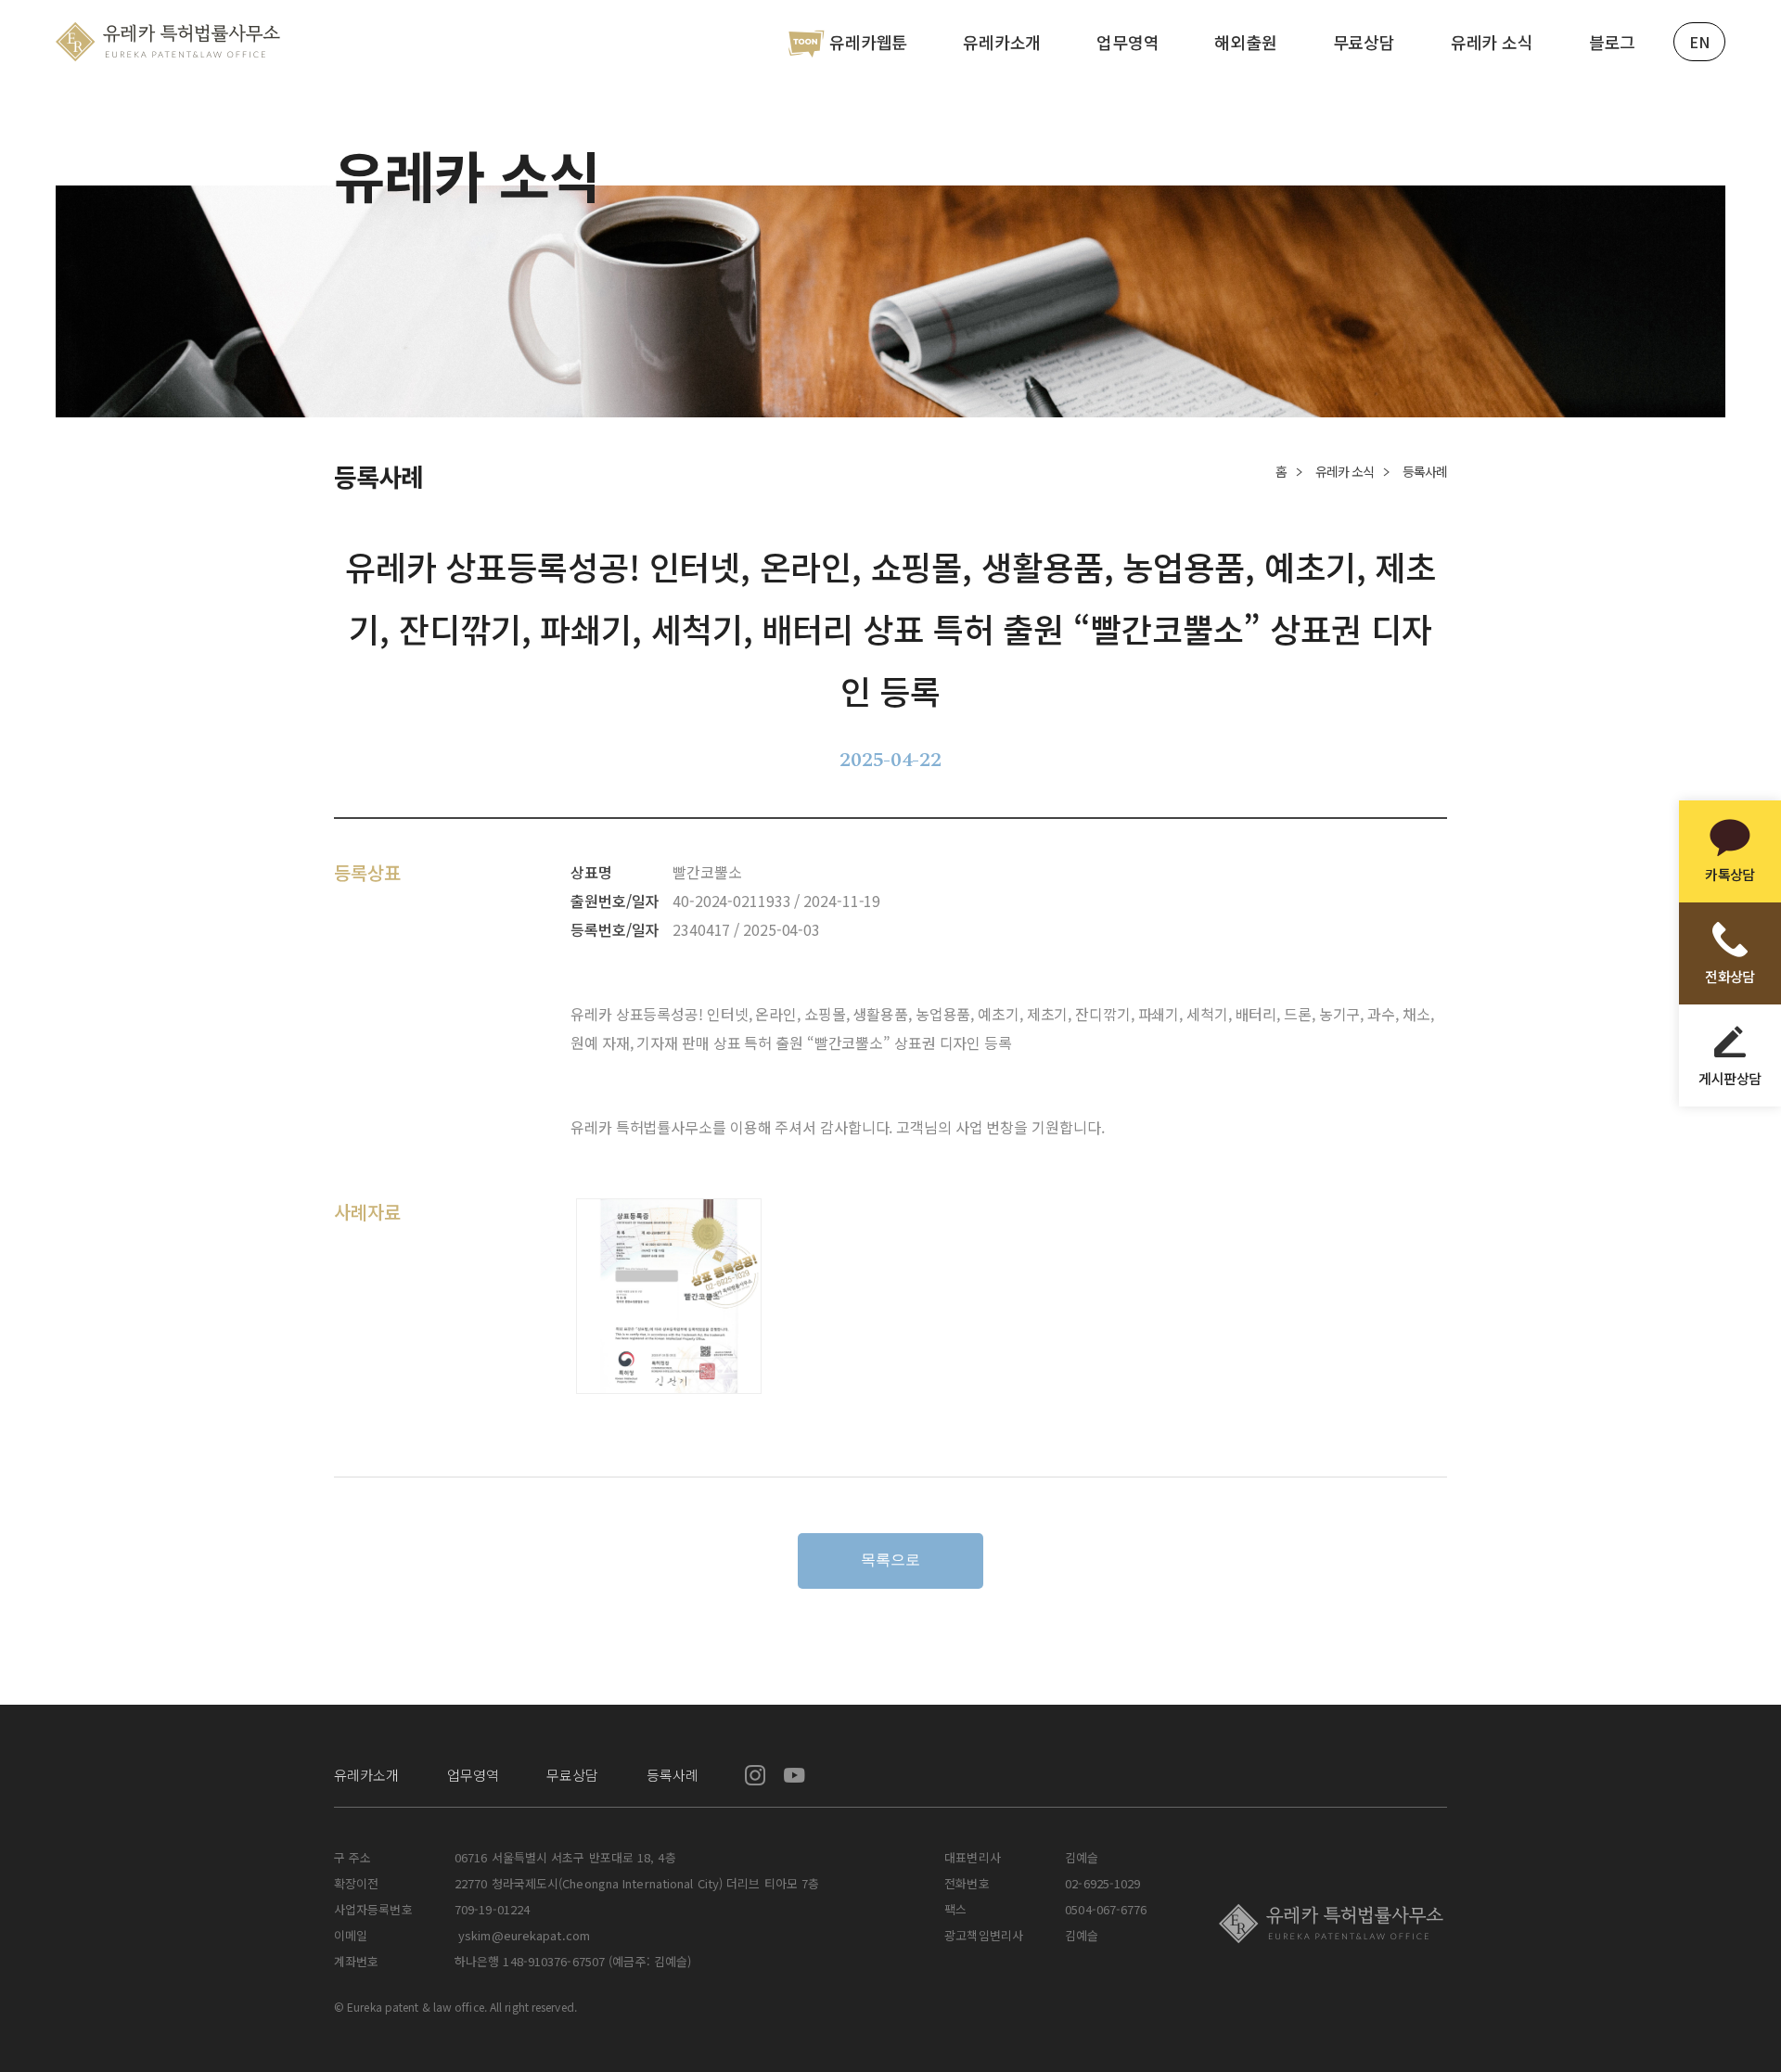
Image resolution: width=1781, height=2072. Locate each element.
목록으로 (890, 1560)
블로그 (1612, 42)
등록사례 (673, 1775)
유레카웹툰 (868, 42)
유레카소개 (1002, 42)
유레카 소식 (1492, 42)
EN (1699, 42)
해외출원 (1245, 42)
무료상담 (1364, 42)
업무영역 (1128, 42)
